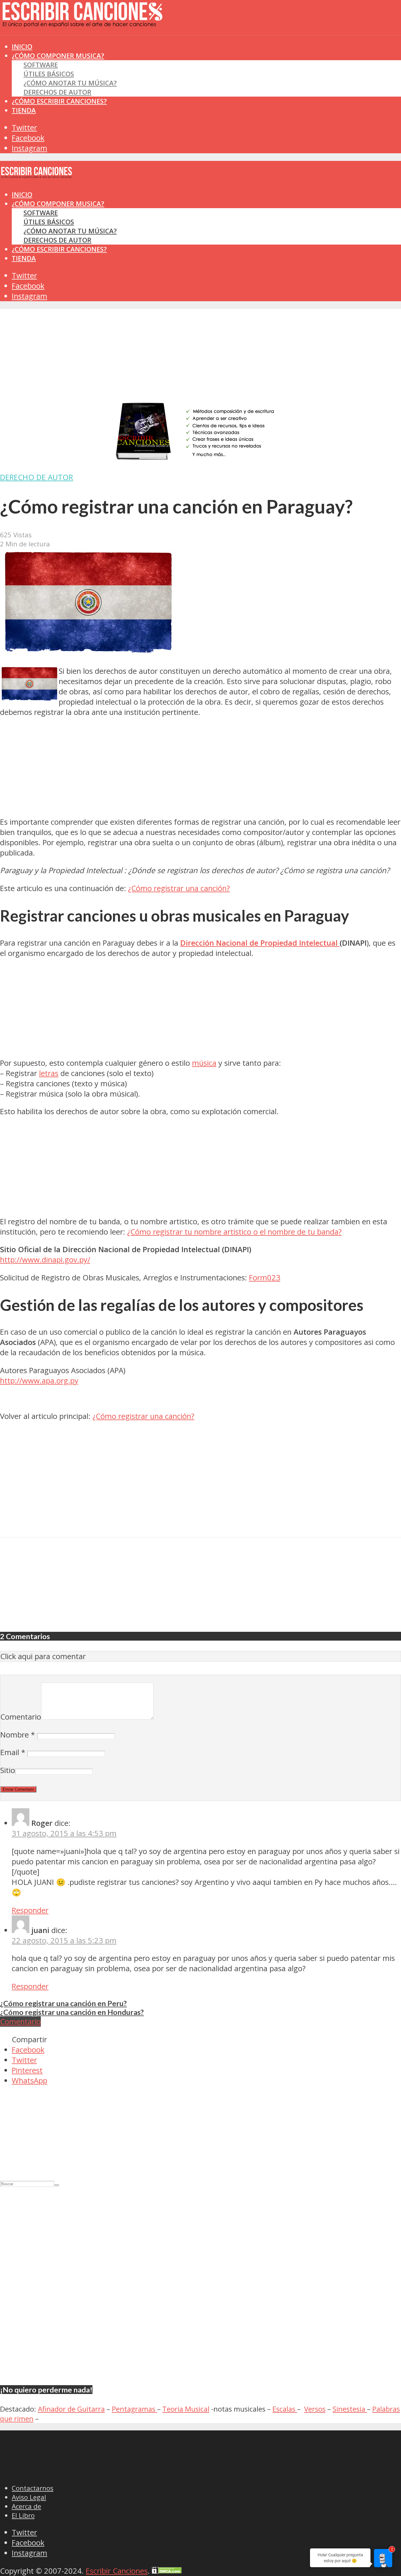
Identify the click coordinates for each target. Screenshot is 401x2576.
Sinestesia (350, 2409)
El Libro (23, 2515)
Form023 (265, 1278)
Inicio (22, 195)
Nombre (18, 1735)
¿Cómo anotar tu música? (70, 83)
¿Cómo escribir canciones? (59, 101)
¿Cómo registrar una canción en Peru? (63, 2003)
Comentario (21, 1717)
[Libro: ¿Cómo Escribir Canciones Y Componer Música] (201, 460)
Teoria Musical (186, 2409)
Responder (30, 1910)
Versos (315, 2409)
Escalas (285, 2409)
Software (41, 65)
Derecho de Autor (37, 477)
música (204, 1063)
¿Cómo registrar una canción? (179, 888)
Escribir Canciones (117, 2571)
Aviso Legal (29, 2497)
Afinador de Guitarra (71, 2409)
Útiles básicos (49, 74)
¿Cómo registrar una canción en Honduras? (72, 2012)
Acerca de (26, 2506)
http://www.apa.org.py (39, 1381)
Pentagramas (134, 2409)
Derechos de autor (57, 92)
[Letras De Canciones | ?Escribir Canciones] (82, 22)
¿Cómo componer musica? (58, 204)
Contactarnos (33, 2488)
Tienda (24, 110)
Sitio (8, 1770)
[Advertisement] (107, 47)
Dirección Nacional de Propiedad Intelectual (260, 943)
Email (13, 1752)
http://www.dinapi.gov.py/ (45, 1260)
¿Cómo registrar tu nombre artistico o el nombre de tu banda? (234, 1232)
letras (49, 1073)
